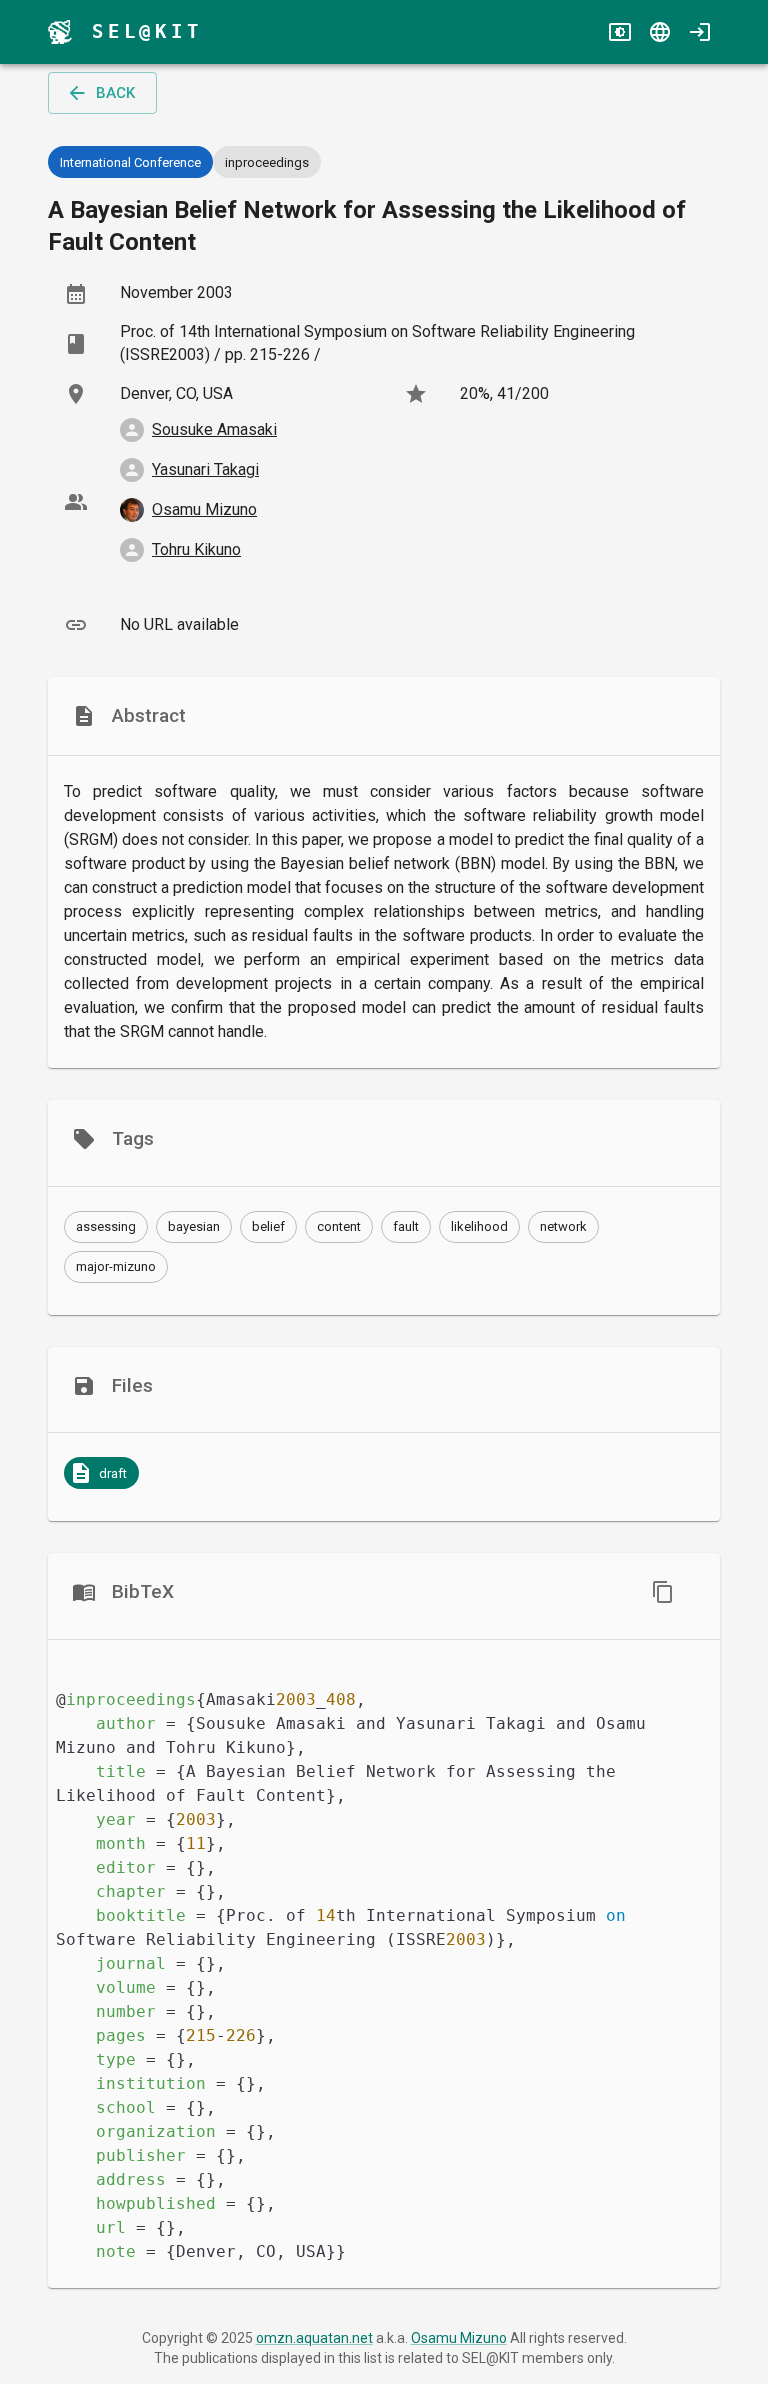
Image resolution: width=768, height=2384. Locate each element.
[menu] (60, 32)
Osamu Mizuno (459, 2338)
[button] (106, 1227)
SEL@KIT (147, 31)
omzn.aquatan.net (314, 2338)
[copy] (663, 1592)
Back (115, 93)
